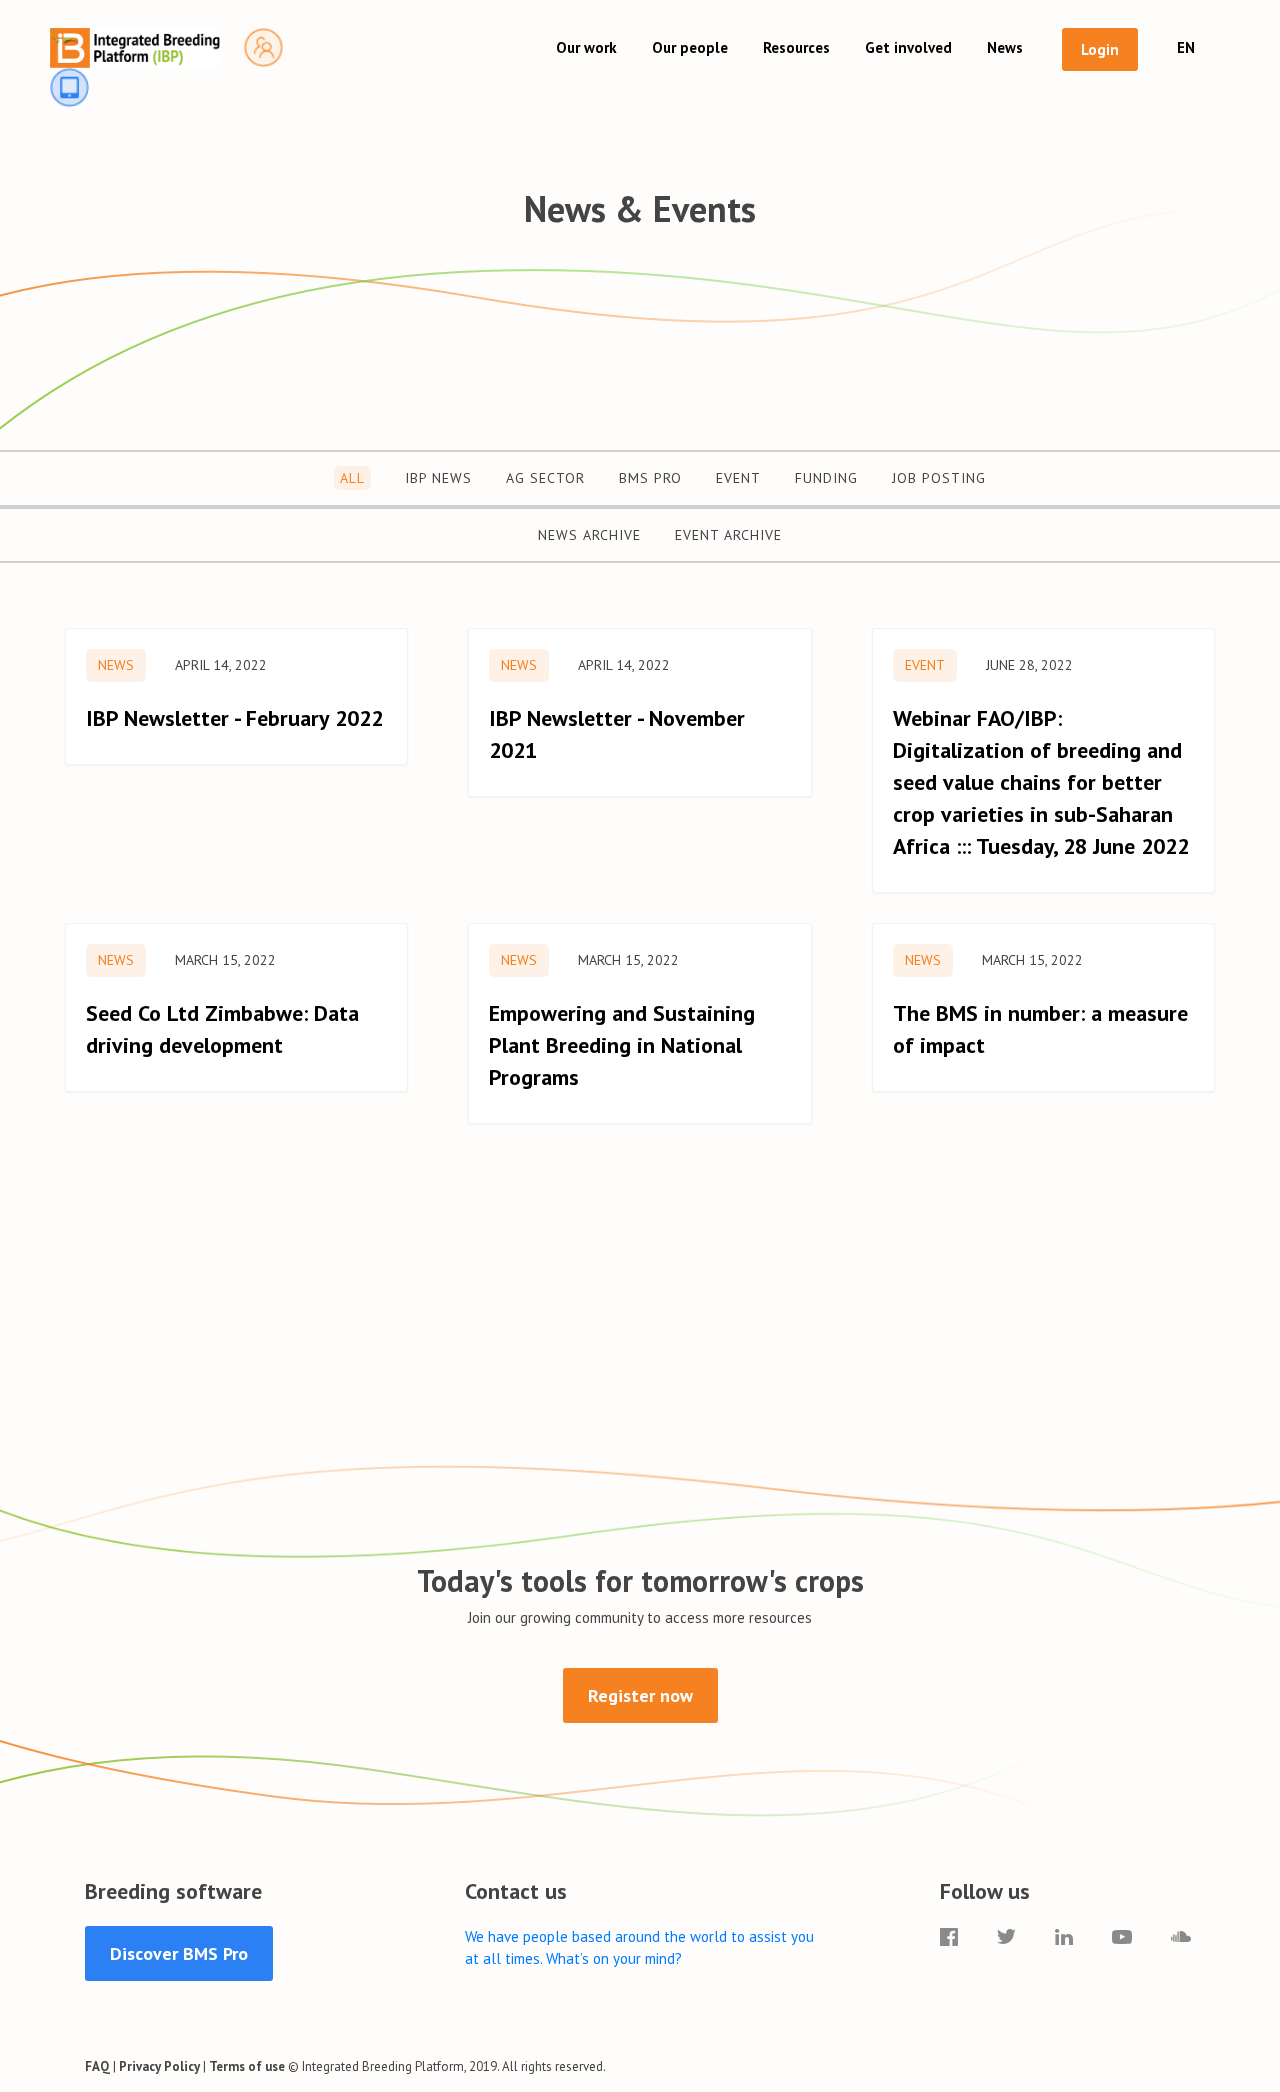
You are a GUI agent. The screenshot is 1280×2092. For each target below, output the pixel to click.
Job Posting (939, 478)
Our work (586, 47)
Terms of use (247, 2066)
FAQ (97, 2066)
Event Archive (728, 535)
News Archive (589, 535)
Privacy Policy (159, 2066)
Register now (640, 1695)
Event (738, 478)
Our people (690, 47)
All (352, 478)
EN (1186, 47)
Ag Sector (545, 478)
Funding (826, 478)
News (1005, 47)
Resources (796, 47)
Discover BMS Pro (179, 1953)
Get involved (908, 47)
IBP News (438, 478)
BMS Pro (650, 478)
